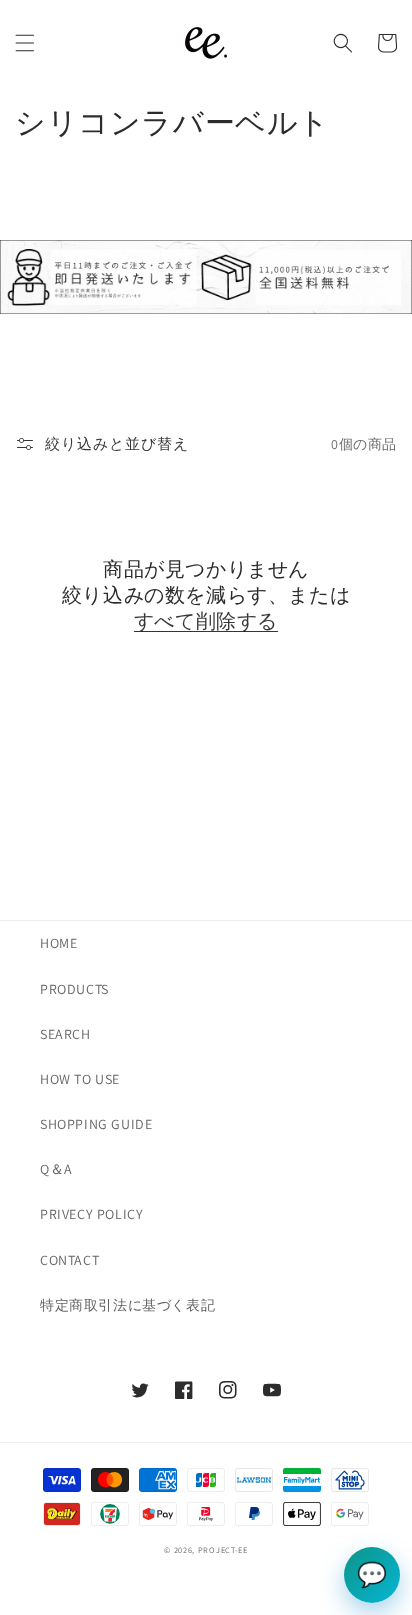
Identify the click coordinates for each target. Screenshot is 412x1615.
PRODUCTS (74, 989)
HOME (58, 943)
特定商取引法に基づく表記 (127, 1305)
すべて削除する (206, 624)
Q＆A (56, 1169)
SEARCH (65, 1034)
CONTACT (69, 1260)
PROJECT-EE (223, 1549)
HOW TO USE (80, 1079)
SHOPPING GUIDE (96, 1124)
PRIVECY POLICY (91, 1214)
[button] (25, 43)
